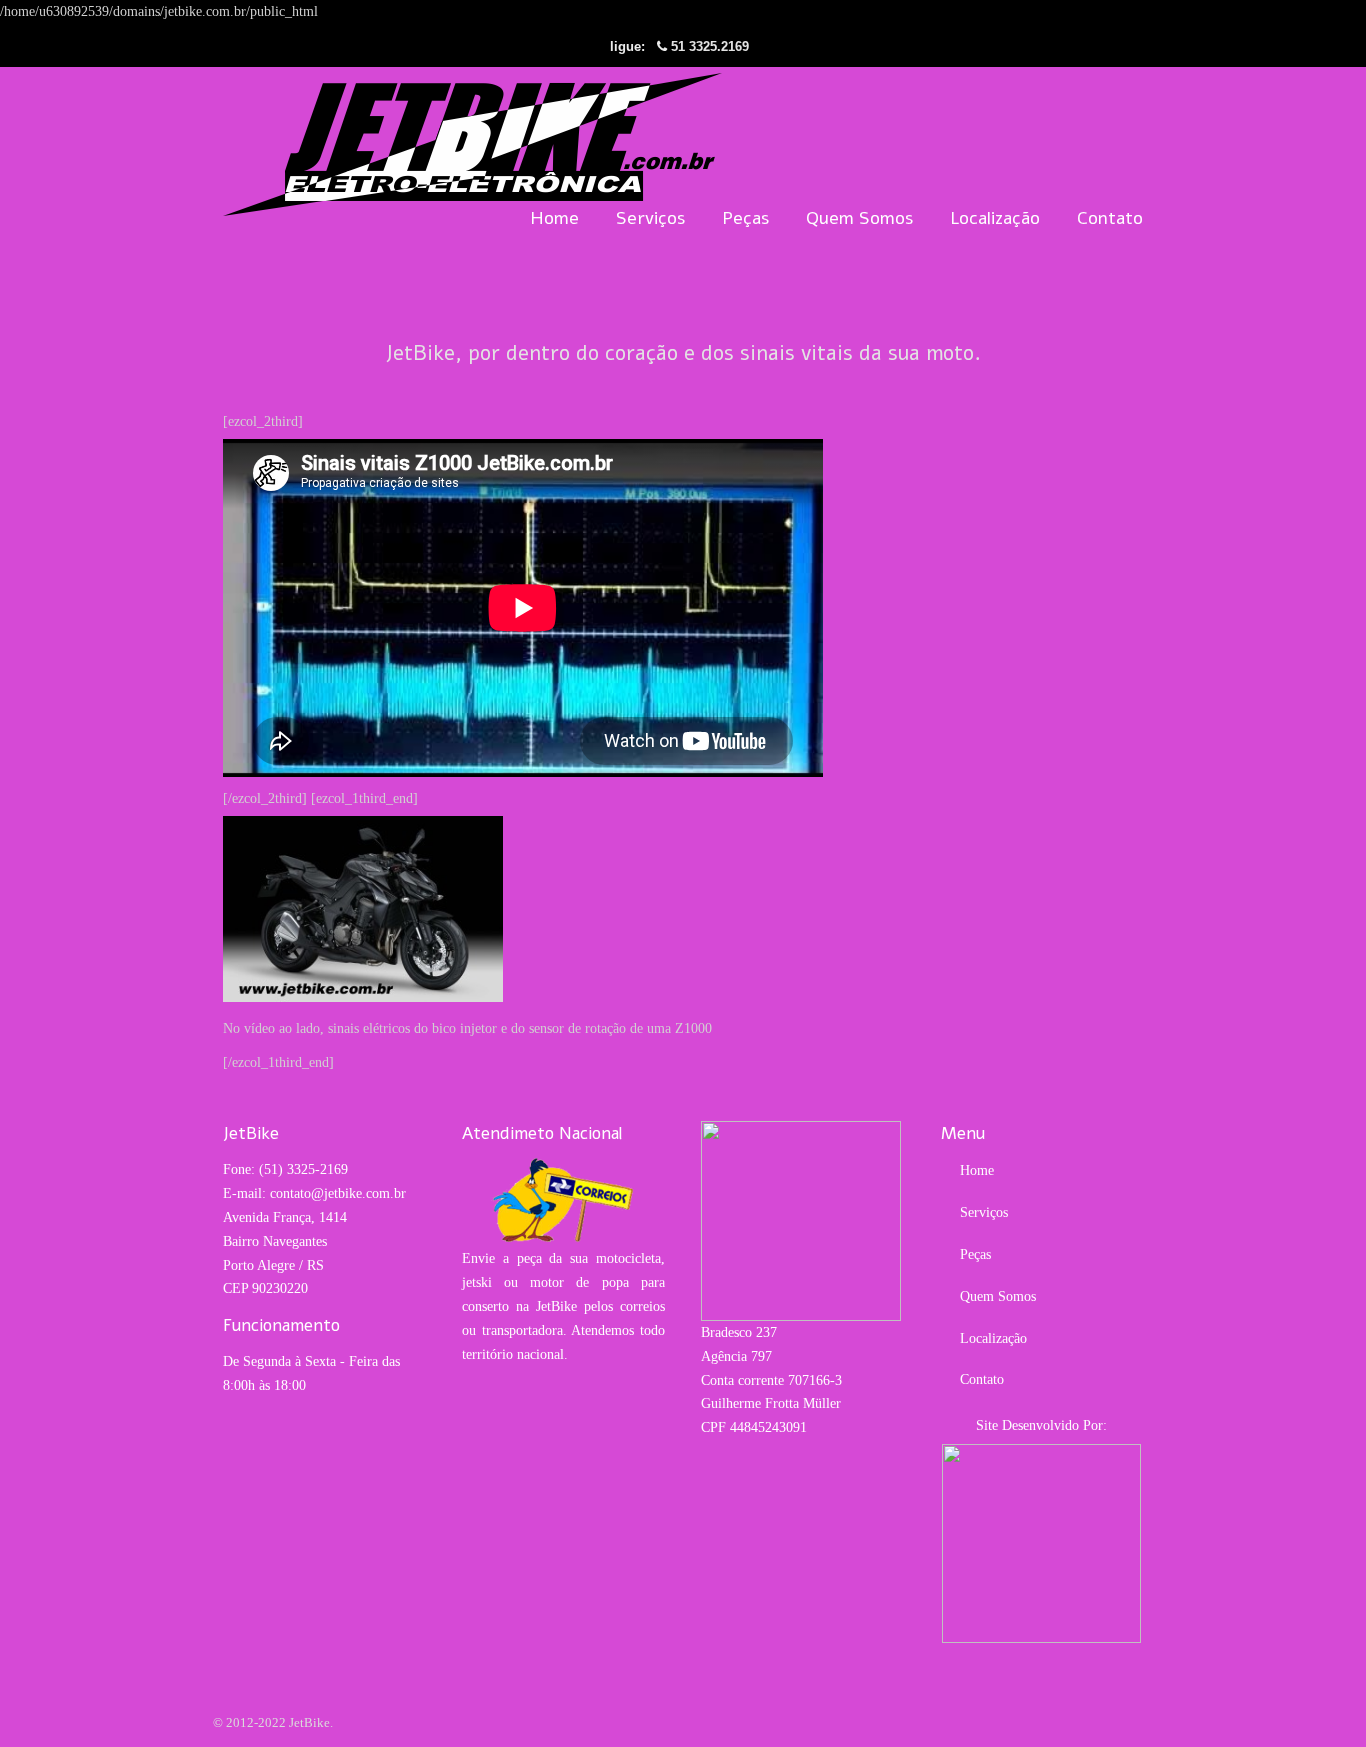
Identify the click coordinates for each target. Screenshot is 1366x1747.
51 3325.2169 (710, 46)
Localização (993, 1338)
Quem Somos (998, 1296)
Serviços (984, 1212)
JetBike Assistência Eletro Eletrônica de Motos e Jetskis (473, 144)
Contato (982, 1379)
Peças (975, 1254)
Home (977, 1170)
